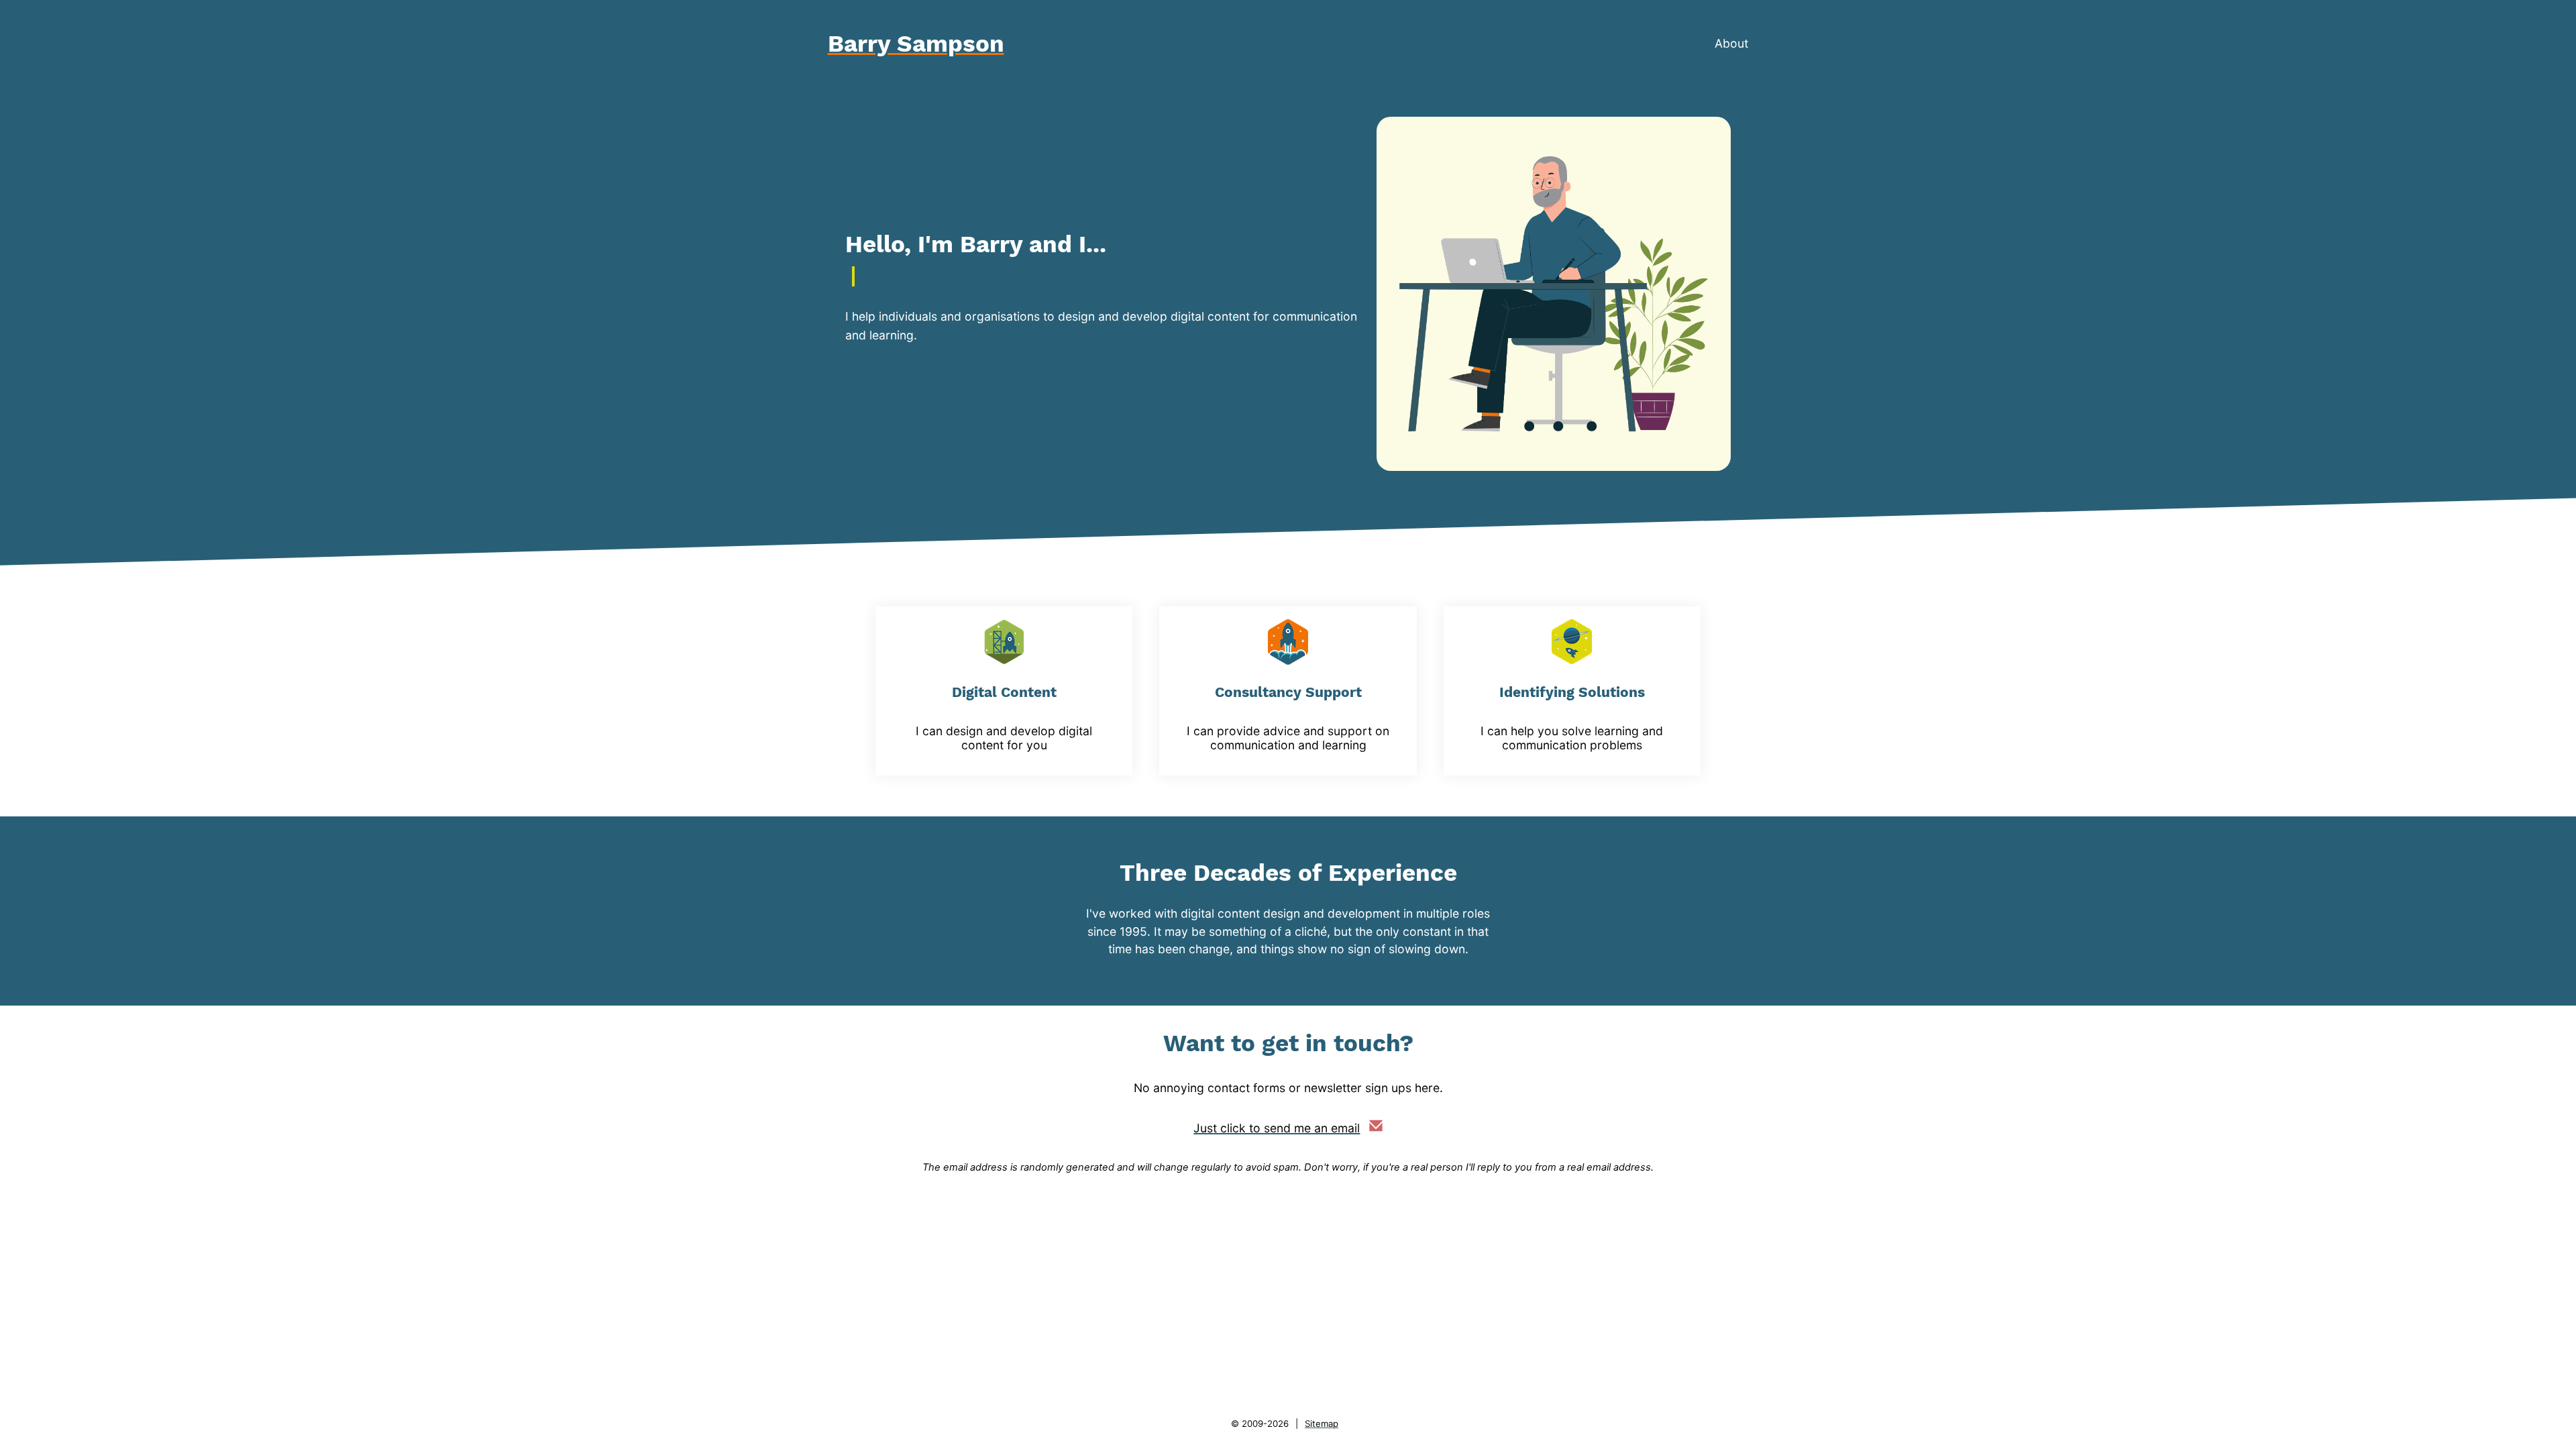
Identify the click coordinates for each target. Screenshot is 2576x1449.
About (1731, 43)
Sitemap (1322, 1424)
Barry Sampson (916, 44)
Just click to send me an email (1277, 1128)
